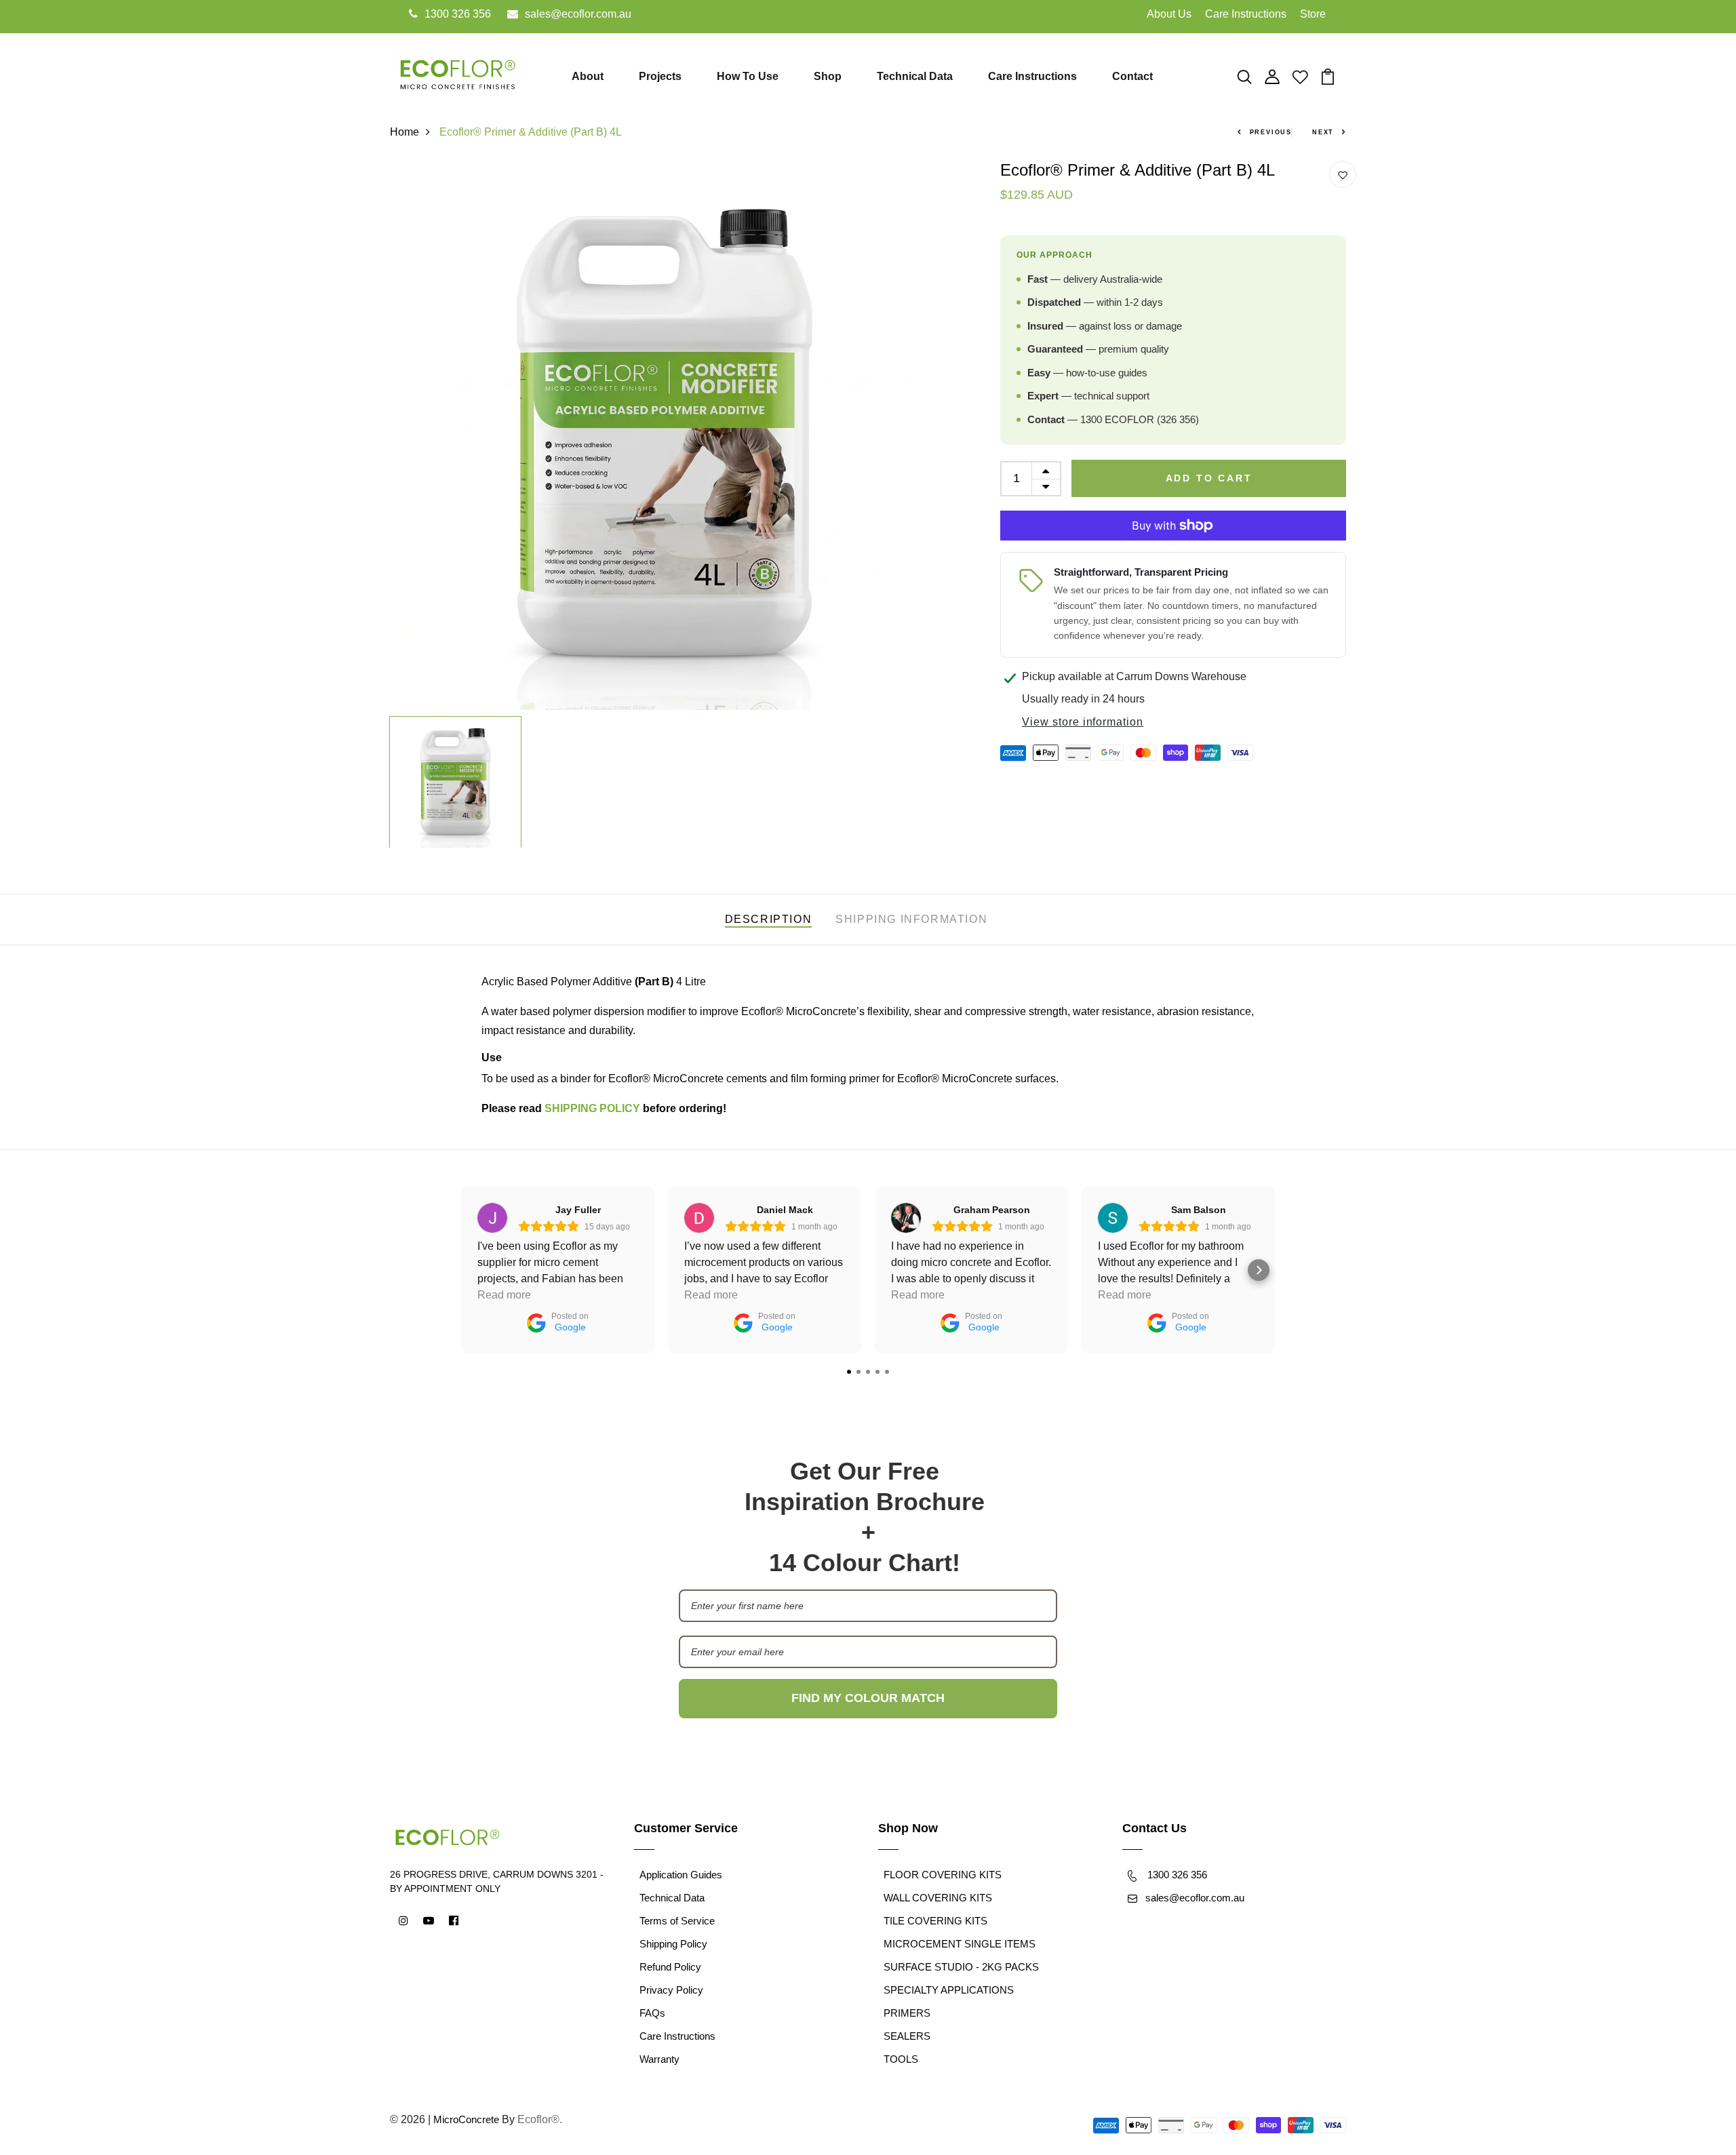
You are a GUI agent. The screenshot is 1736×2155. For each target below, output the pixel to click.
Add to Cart (1209, 478)
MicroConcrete (466, 2119)
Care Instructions (1246, 14)
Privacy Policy (671, 1990)
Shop (828, 76)
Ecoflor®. (540, 2119)
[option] (665, 435)
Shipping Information (911, 919)
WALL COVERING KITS (938, 1898)
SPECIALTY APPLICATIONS (949, 1990)
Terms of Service (677, 1921)
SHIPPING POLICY (592, 1108)
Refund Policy (670, 1967)
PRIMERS (907, 2013)
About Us (1169, 14)
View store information (1083, 722)
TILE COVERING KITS (935, 1921)
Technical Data (915, 76)
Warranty (659, 2059)
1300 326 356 (458, 14)
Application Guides (681, 1875)
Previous (1271, 132)
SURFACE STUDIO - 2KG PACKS (961, 1967)
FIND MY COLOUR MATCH (868, 1698)
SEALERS (907, 2036)
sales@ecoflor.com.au (578, 14)
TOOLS (901, 2059)
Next (1323, 132)
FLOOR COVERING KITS (943, 1875)
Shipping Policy (673, 1944)
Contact (1132, 76)
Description (769, 919)
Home (405, 132)
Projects (660, 76)
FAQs (652, 2013)
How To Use (748, 76)
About (588, 76)
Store (1313, 14)
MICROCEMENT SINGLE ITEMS (960, 1944)
